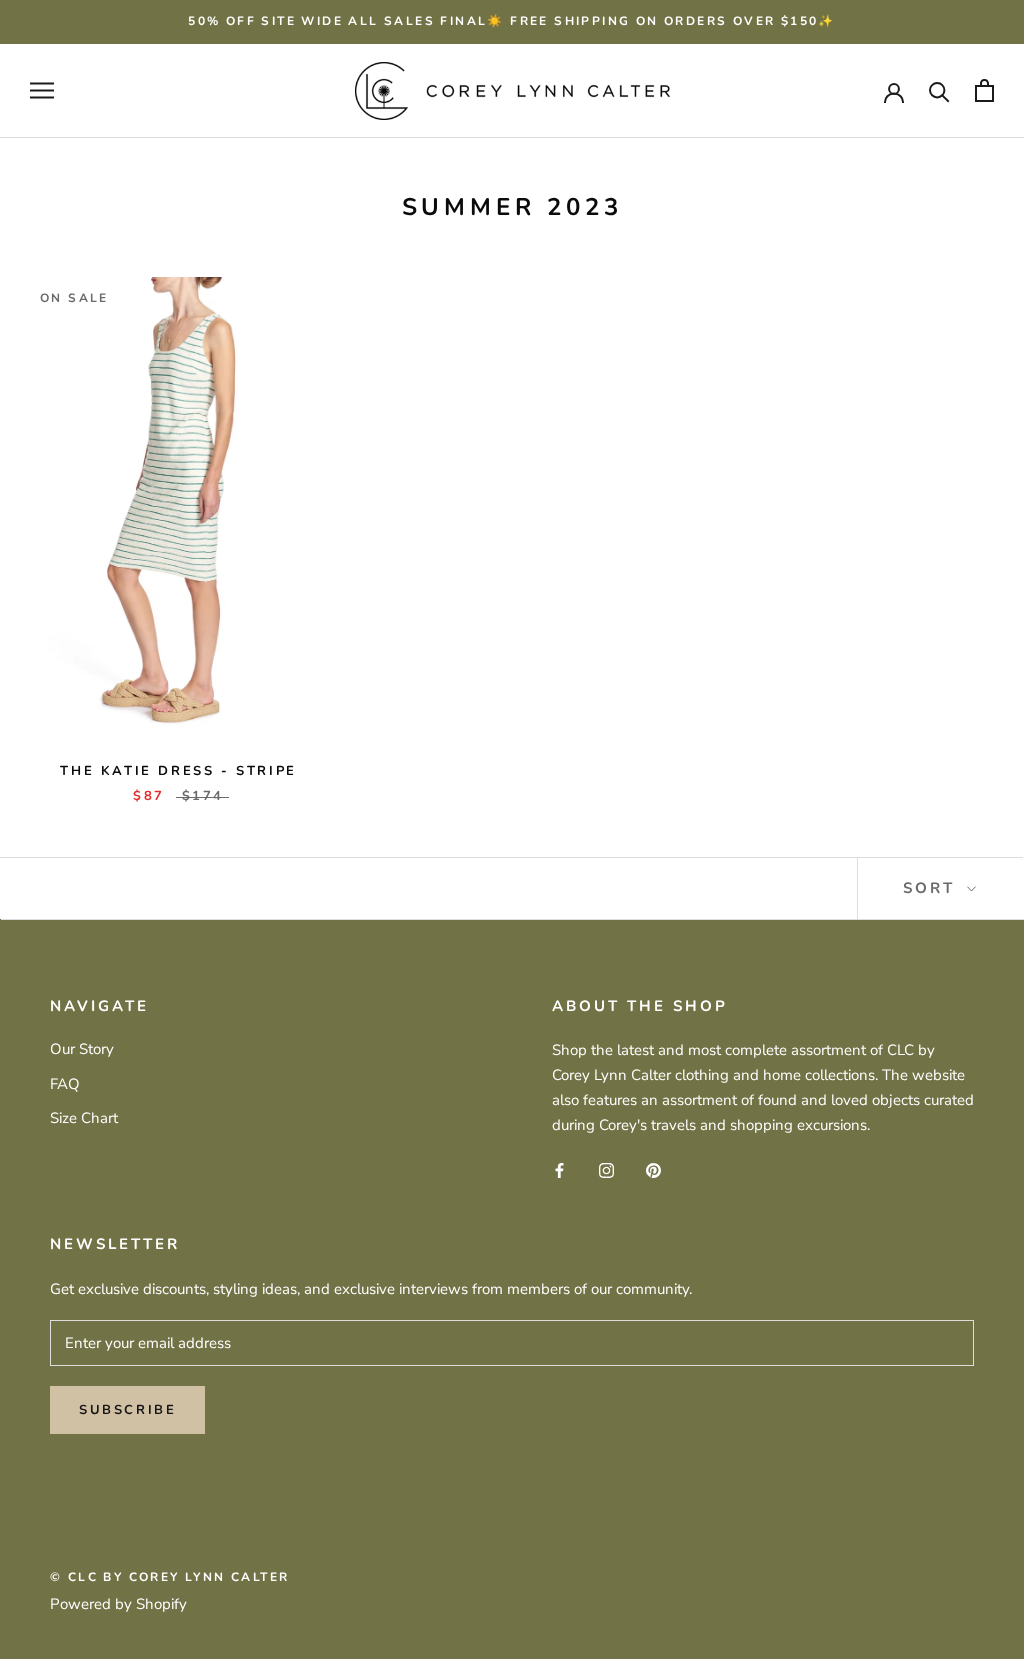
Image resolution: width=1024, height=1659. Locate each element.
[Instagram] (606, 1169)
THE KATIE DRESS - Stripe (178, 771)
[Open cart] (984, 90)
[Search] (939, 90)
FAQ (65, 1084)
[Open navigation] (42, 90)
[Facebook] (559, 1169)
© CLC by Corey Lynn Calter (169, 1577)
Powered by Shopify (118, 1604)
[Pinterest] (653, 1169)
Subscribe (127, 1410)
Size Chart (84, 1118)
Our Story (82, 1049)
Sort (932, 888)
